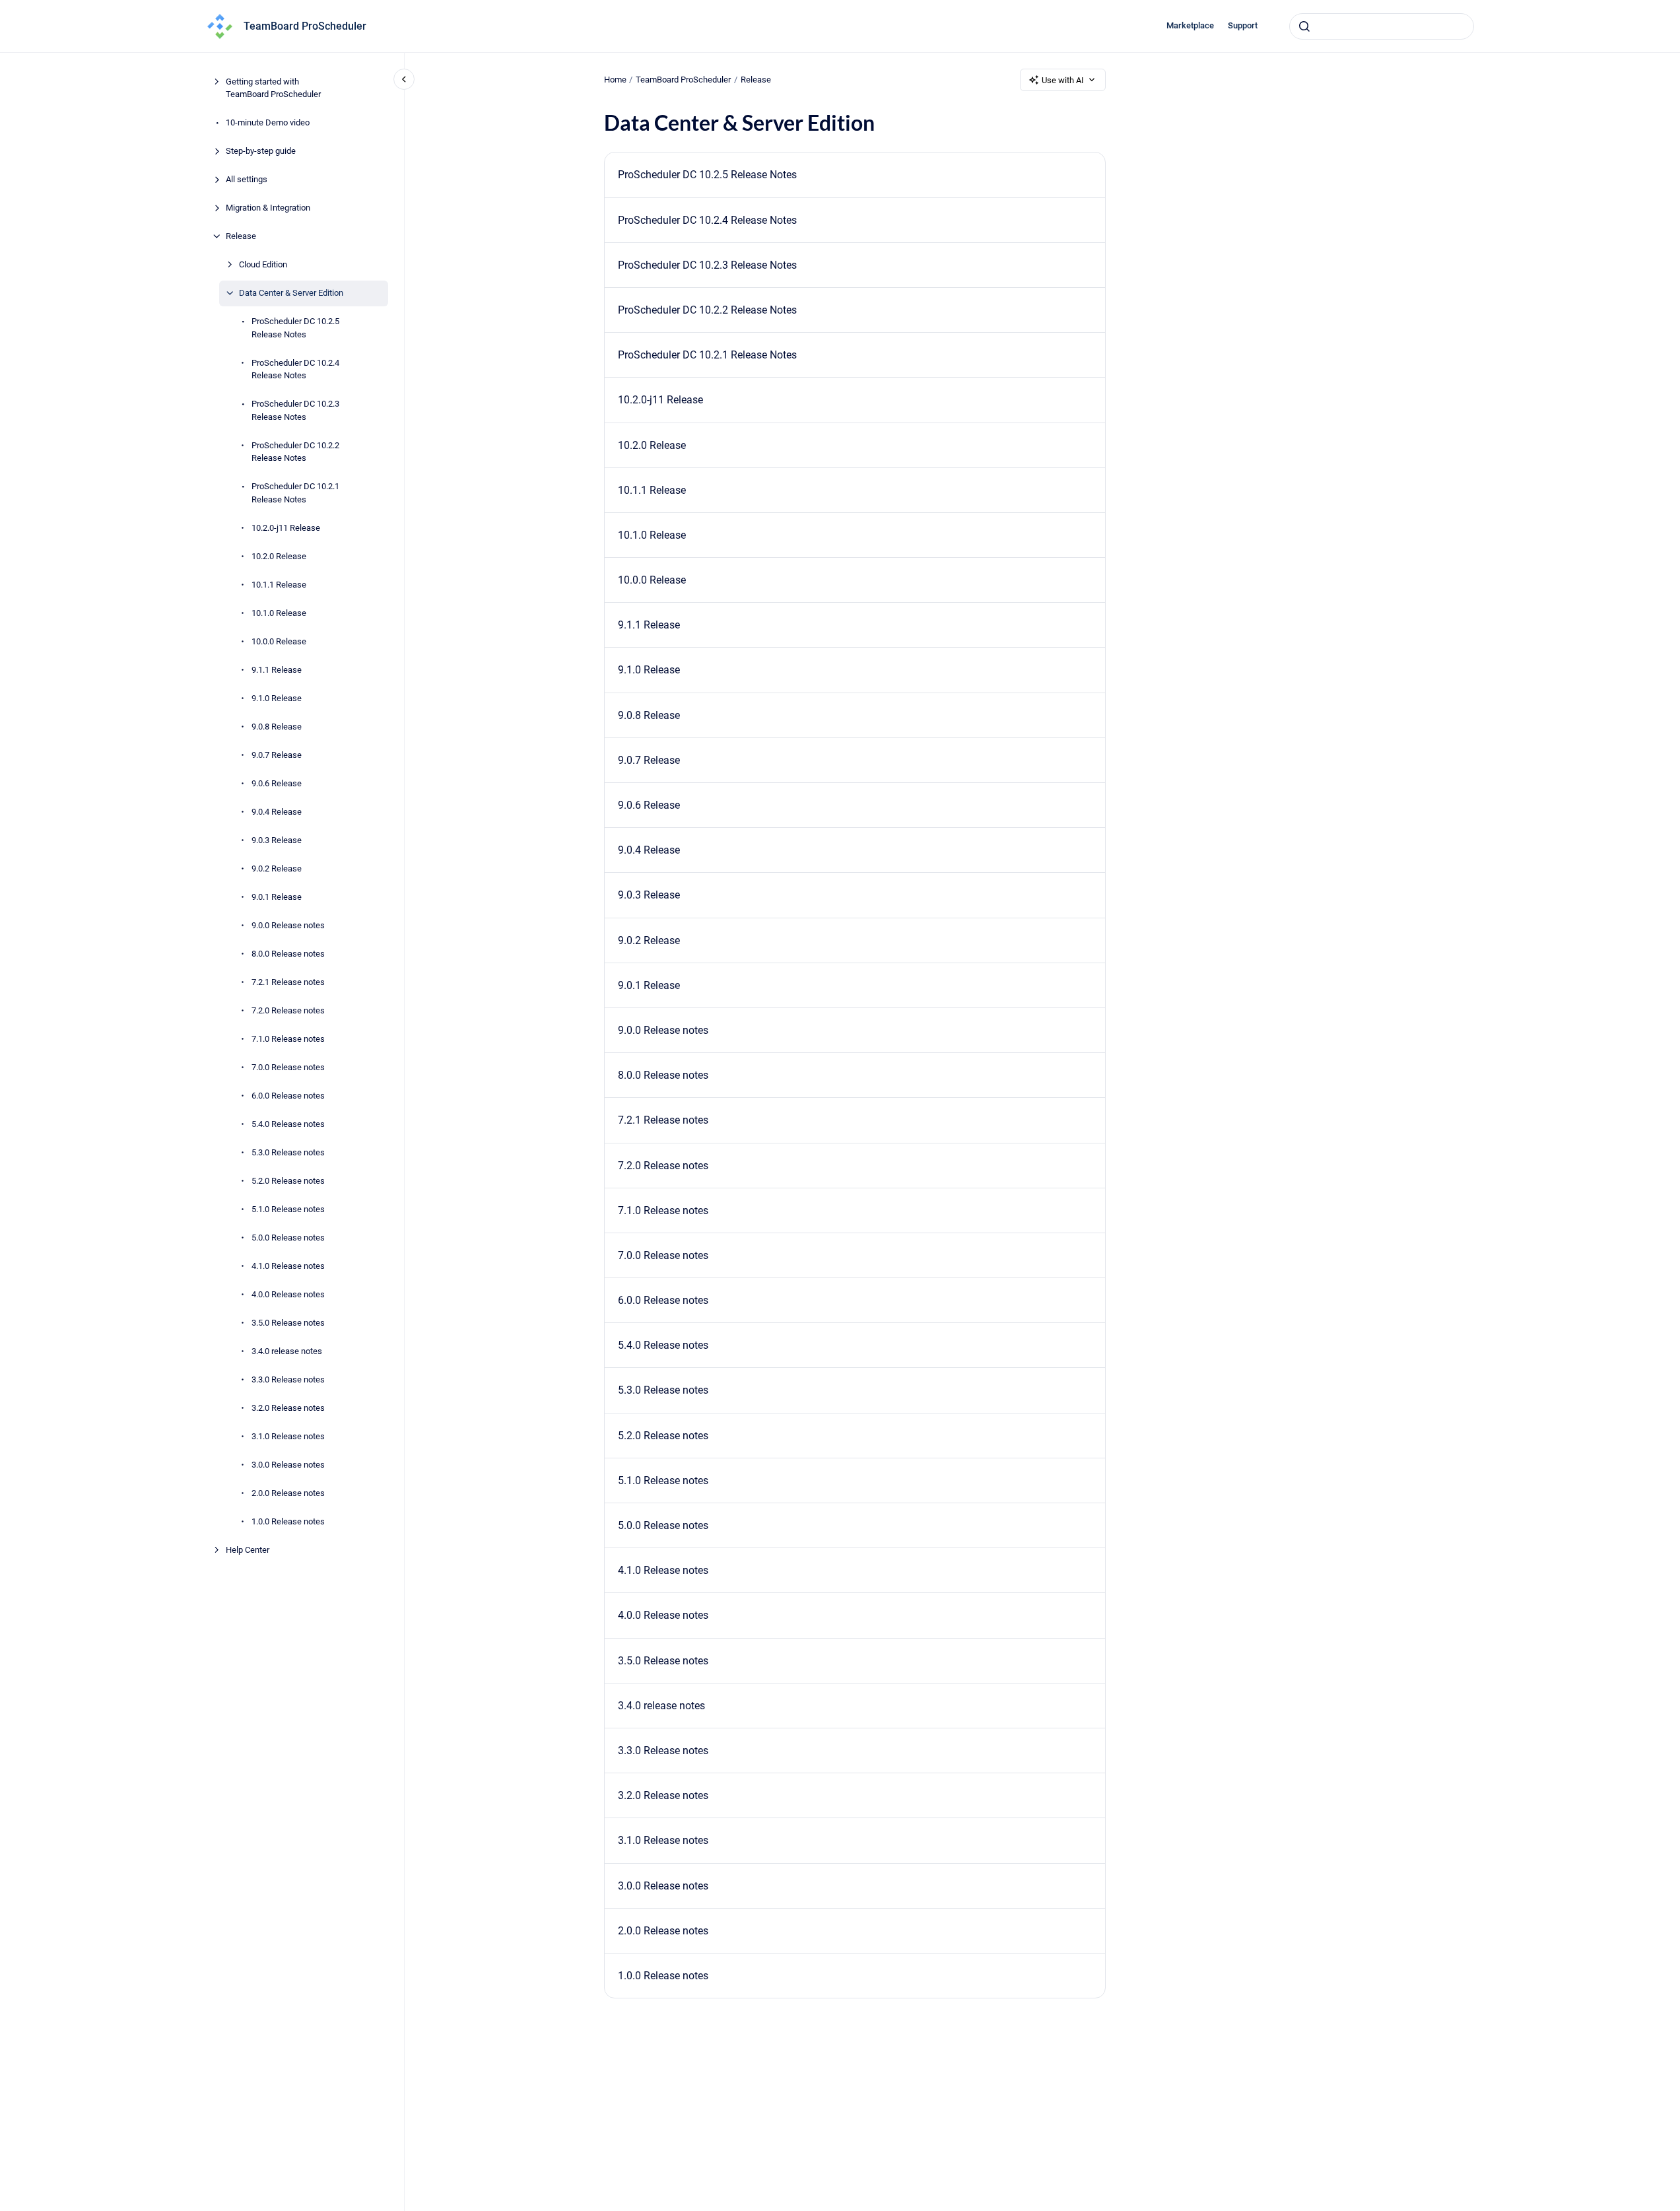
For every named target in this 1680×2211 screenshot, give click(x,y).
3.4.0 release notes (287, 1351)
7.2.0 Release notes (288, 1010)
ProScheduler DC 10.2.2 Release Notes (295, 452)
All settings (247, 179)
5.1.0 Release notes (288, 1209)
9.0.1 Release (277, 897)
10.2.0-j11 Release (286, 528)
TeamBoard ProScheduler (305, 26)
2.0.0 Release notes (288, 1493)
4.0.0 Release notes (288, 1294)
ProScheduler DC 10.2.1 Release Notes (295, 493)
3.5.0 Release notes (288, 1323)
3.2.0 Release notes (288, 1408)
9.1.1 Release (277, 670)
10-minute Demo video (268, 122)
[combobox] (1382, 26)
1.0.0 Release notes (288, 1521)
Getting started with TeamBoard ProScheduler (273, 88)
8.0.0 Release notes (288, 954)
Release (241, 236)
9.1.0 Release (277, 698)
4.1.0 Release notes (288, 1266)
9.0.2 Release (277, 868)
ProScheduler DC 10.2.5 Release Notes (295, 328)
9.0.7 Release (277, 755)
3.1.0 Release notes (288, 1436)
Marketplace (1190, 25)
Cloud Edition (263, 264)
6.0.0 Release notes (288, 1096)
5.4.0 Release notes (288, 1124)
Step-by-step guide (261, 151)
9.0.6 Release (277, 783)
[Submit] (1304, 26)
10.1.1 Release (279, 585)
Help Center (248, 1550)
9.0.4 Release (277, 812)
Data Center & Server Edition (291, 293)
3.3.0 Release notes (288, 1379)
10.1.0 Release (279, 613)
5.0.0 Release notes (288, 1238)
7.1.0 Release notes (288, 1039)
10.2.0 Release (279, 556)
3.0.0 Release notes (288, 1465)
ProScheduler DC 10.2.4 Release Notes (295, 369)
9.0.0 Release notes (288, 925)
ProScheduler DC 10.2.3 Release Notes (295, 410)
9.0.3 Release (277, 840)
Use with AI (1063, 80)
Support (1243, 25)
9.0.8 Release (277, 727)
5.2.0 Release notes (288, 1181)
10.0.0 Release (279, 641)
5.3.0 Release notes (288, 1152)
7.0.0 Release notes (288, 1067)
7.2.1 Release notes (288, 982)
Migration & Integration (268, 208)
